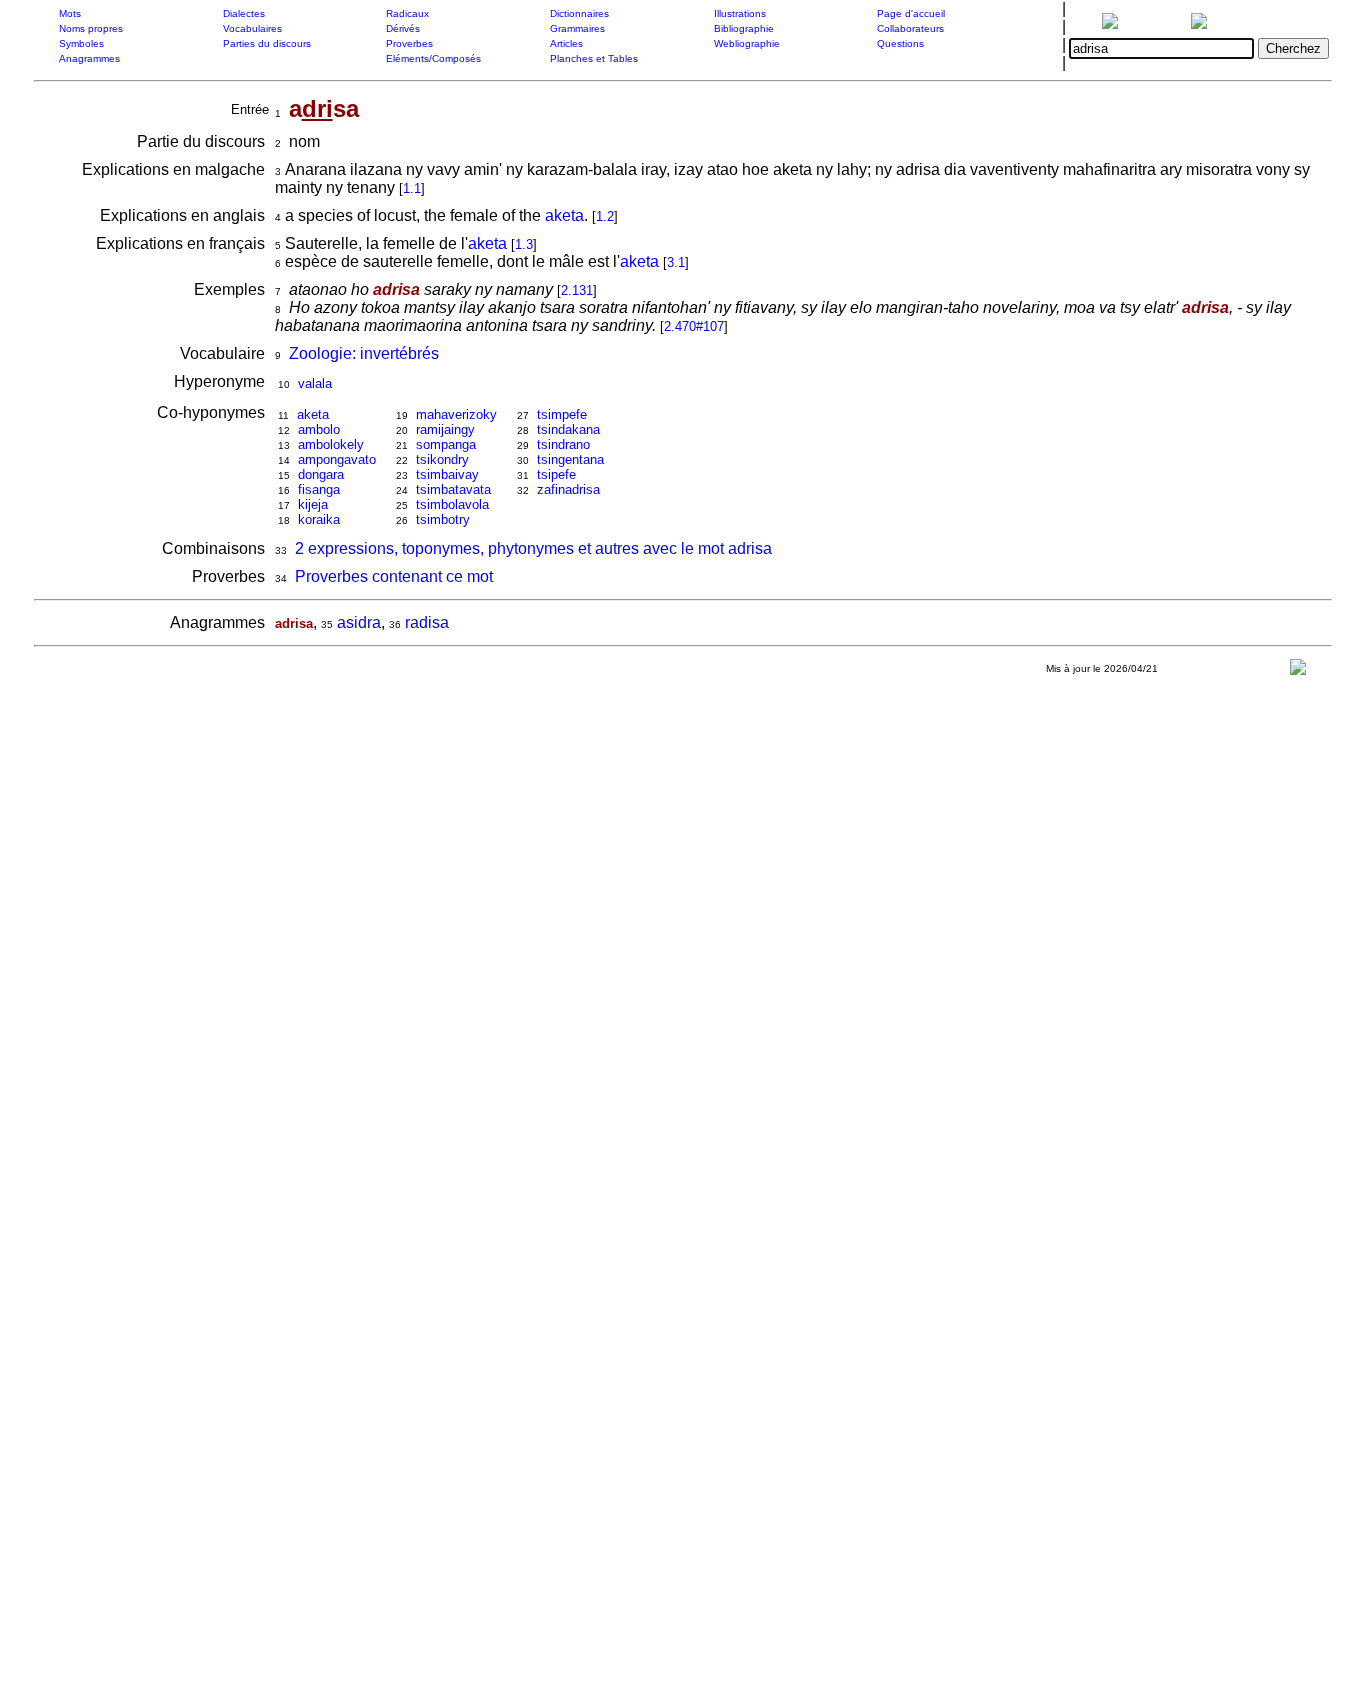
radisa (427, 622)
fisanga (319, 489)
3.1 (676, 262)
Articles (566, 43)
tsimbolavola (452, 504)
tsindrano (563, 444)
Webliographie (747, 43)
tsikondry (442, 459)
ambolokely (331, 444)
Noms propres (91, 28)
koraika (319, 519)
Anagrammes (89, 58)
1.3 (524, 244)
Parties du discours (267, 43)
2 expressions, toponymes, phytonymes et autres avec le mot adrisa (533, 548)
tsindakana (568, 429)
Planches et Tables (594, 58)
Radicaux (407, 13)
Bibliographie (744, 28)
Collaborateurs (910, 28)
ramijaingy (445, 429)
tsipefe (556, 474)
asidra (359, 622)
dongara (321, 474)
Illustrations (740, 13)
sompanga (446, 444)
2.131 (577, 290)
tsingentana (570, 459)
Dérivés (403, 28)
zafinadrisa (568, 489)
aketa (564, 215)
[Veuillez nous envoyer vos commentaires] (1298, 671)
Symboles (81, 43)
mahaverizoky (456, 414)
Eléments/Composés (433, 58)
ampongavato (337, 459)
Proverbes (409, 43)
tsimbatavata (453, 489)
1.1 (412, 188)
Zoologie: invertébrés (364, 353)
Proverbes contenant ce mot (394, 576)
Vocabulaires (252, 28)
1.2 (605, 216)
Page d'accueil (911, 13)
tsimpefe (562, 414)
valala (315, 383)
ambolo (319, 429)
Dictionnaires (579, 13)
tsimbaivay (447, 474)
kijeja (313, 504)
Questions (900, 43)
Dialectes (244, 13)
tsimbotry (443, 519)
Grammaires (577, 28)
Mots (70, 13)
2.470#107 (694, 326)
